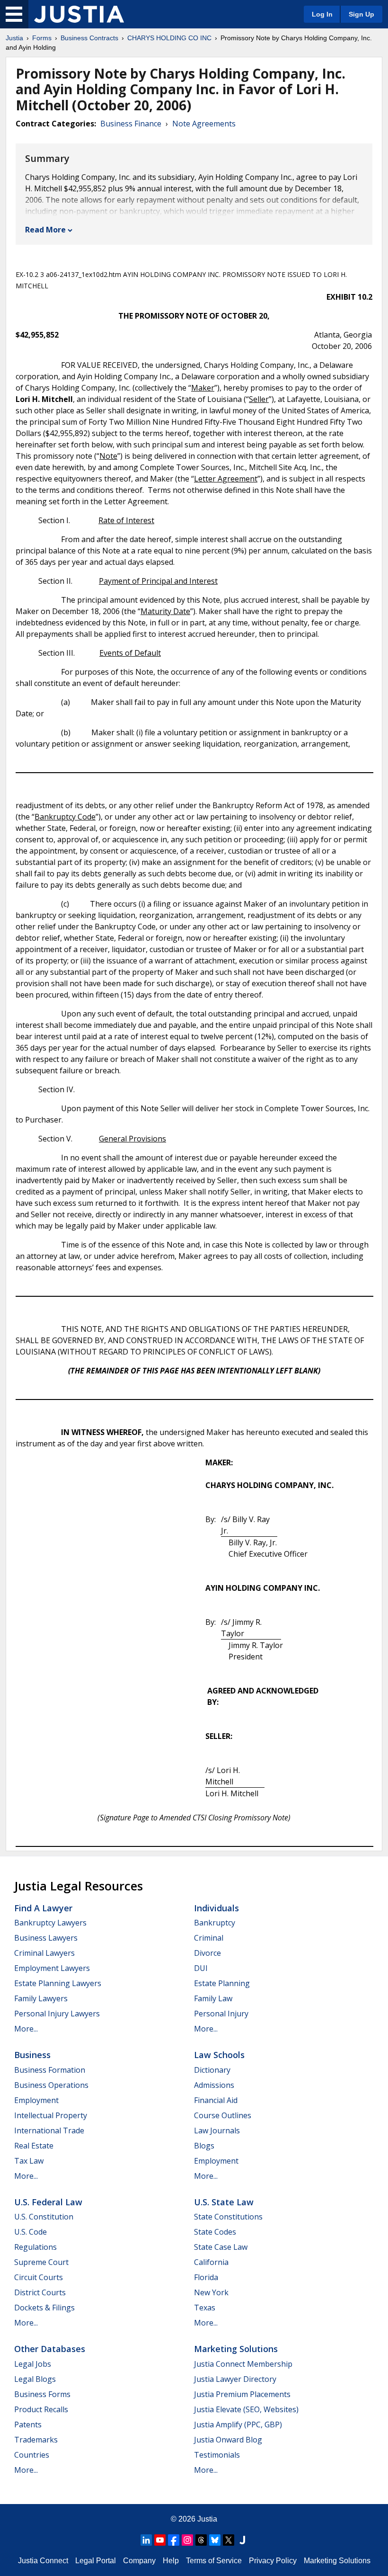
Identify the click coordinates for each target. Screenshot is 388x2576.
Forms (42, 38)
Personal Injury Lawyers (57, 2014)
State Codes (215, 2232)
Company (139, 2561)
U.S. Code (31, 2232)
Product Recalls (41, 2409)
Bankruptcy (215, 1923)
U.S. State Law (224, 2202)
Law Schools (219, 2055)
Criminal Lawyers (44, 1953)
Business (32, 2055)
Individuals (216, 1908)
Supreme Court (41, 2262)
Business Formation (50, 2070)
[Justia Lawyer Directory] (242, 2540)
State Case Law (221, 2247)
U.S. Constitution (44, 2217)
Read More (45, 230)
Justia (14, 38)
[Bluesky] (215, 2540)
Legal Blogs (35, 2379)
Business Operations (51, 2085)
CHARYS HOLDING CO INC (169, 38)
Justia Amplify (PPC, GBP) (238, 2424)
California (211, 2262)
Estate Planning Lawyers (58, 1983)
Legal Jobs (33, 2364)
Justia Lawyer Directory (235, 2379)
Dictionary (212, 2070)
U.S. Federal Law (48, 2202)
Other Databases (50, 2349)
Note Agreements (204, 124)
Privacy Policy (273, 2561)
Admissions (214, 2085)
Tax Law (29, 2161)
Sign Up (362, 14)
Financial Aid (216, 2100)
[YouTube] (160, 2540)
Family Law (213, 1998)
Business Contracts (89, 38)
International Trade (49, 2130)
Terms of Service (214, 2561)
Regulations (35, 2247)
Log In (322, 14)
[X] (229, 2540)
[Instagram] (187, 2540)
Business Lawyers (46, 1938)
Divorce (207, 1953)
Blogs (204, 2146)
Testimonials (217, 2455)
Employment (36, 2100)
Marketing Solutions (236, 2349)
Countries (32, 2455)
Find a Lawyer (43, 1908)
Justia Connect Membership (243, 2364)
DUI (201, 1968)
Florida (206, 2277)
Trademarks (36, 2440)
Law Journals (217, 2130)
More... (26, 2029)
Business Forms (42, 2394)
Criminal (209, 1938)
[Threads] (201, 2540)
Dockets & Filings (44, 2308)
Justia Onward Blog (228, 2440)
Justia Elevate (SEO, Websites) (246, 2409)
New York (211, 2292)
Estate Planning (222, 1983)
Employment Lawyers (52, 1968)
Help (171, 2561)
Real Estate (34, 2146)
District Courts (40, 2292)
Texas (205, 2308)
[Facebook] (174, 2540)
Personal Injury (221, 2014)
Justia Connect (43, 2561)
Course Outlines (223, 2115)
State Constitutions (228, 2217)
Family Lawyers (41, 1998)
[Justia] (79, 14)
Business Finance (131, 124)
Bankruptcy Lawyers (50, 1923)
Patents (28, 2424)
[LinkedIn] (146, 2540)
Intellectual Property (51, 2115)
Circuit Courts (39, 2277)
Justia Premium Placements (242, 2394)
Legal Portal (96, 2561)
